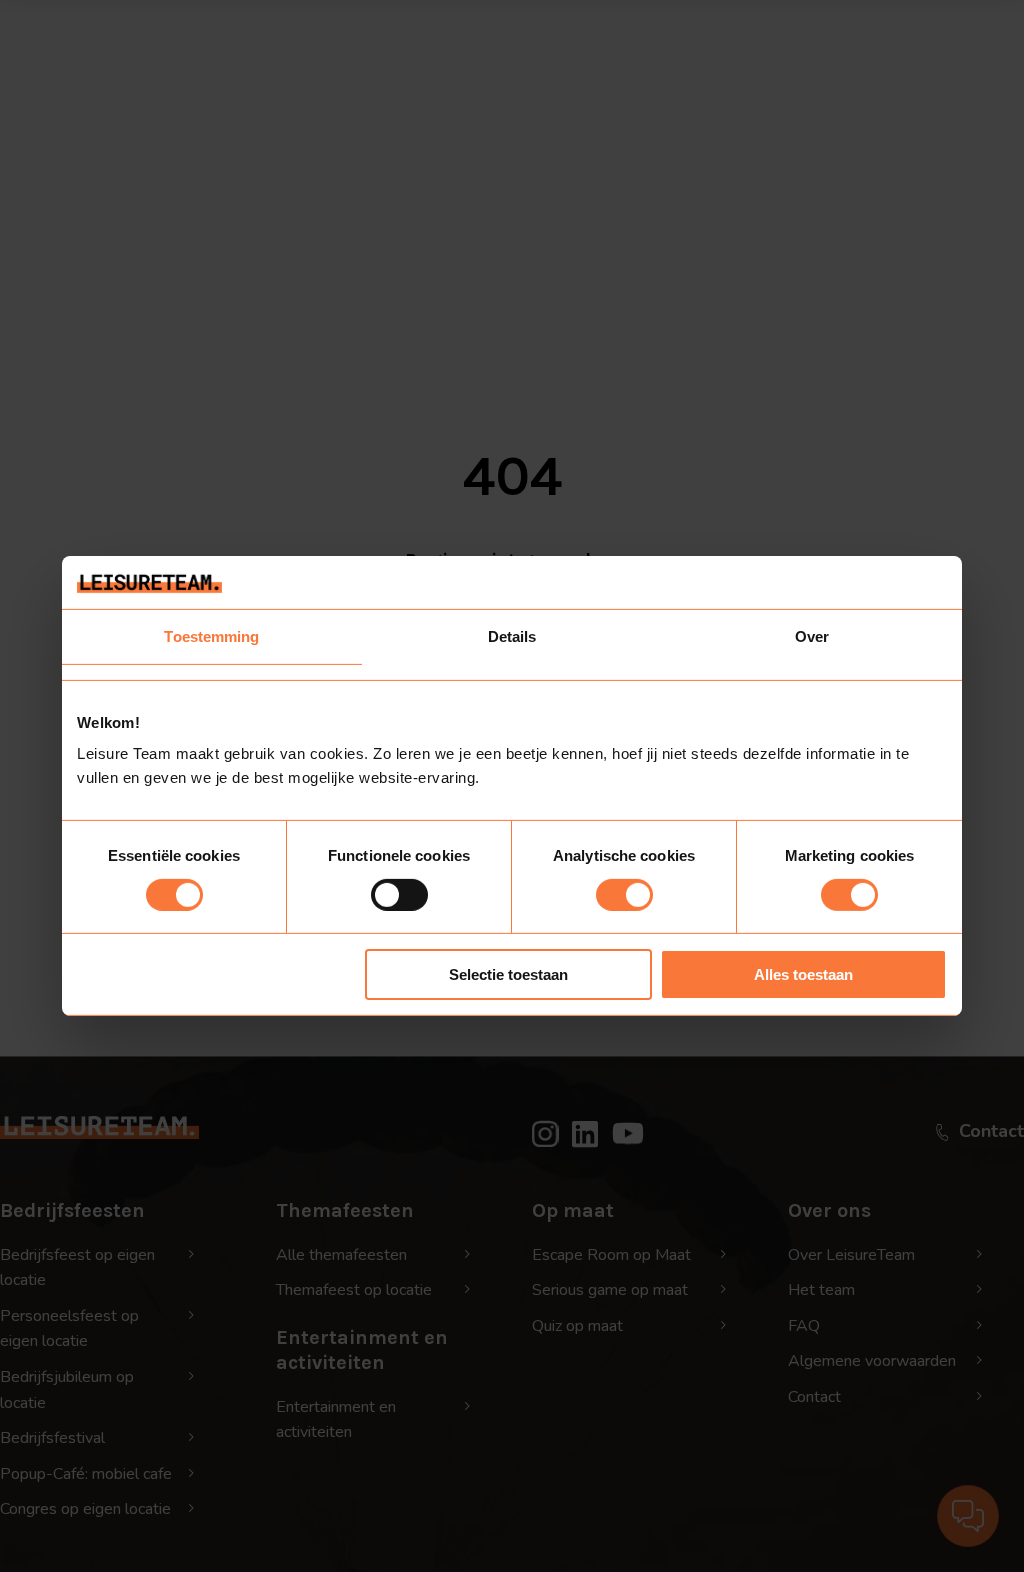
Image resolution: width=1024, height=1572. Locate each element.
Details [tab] (512, 635)
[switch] (399, 895)
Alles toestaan (803, 974)
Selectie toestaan (508, 974)
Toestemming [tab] (211, 635)
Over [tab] (812, 635)
